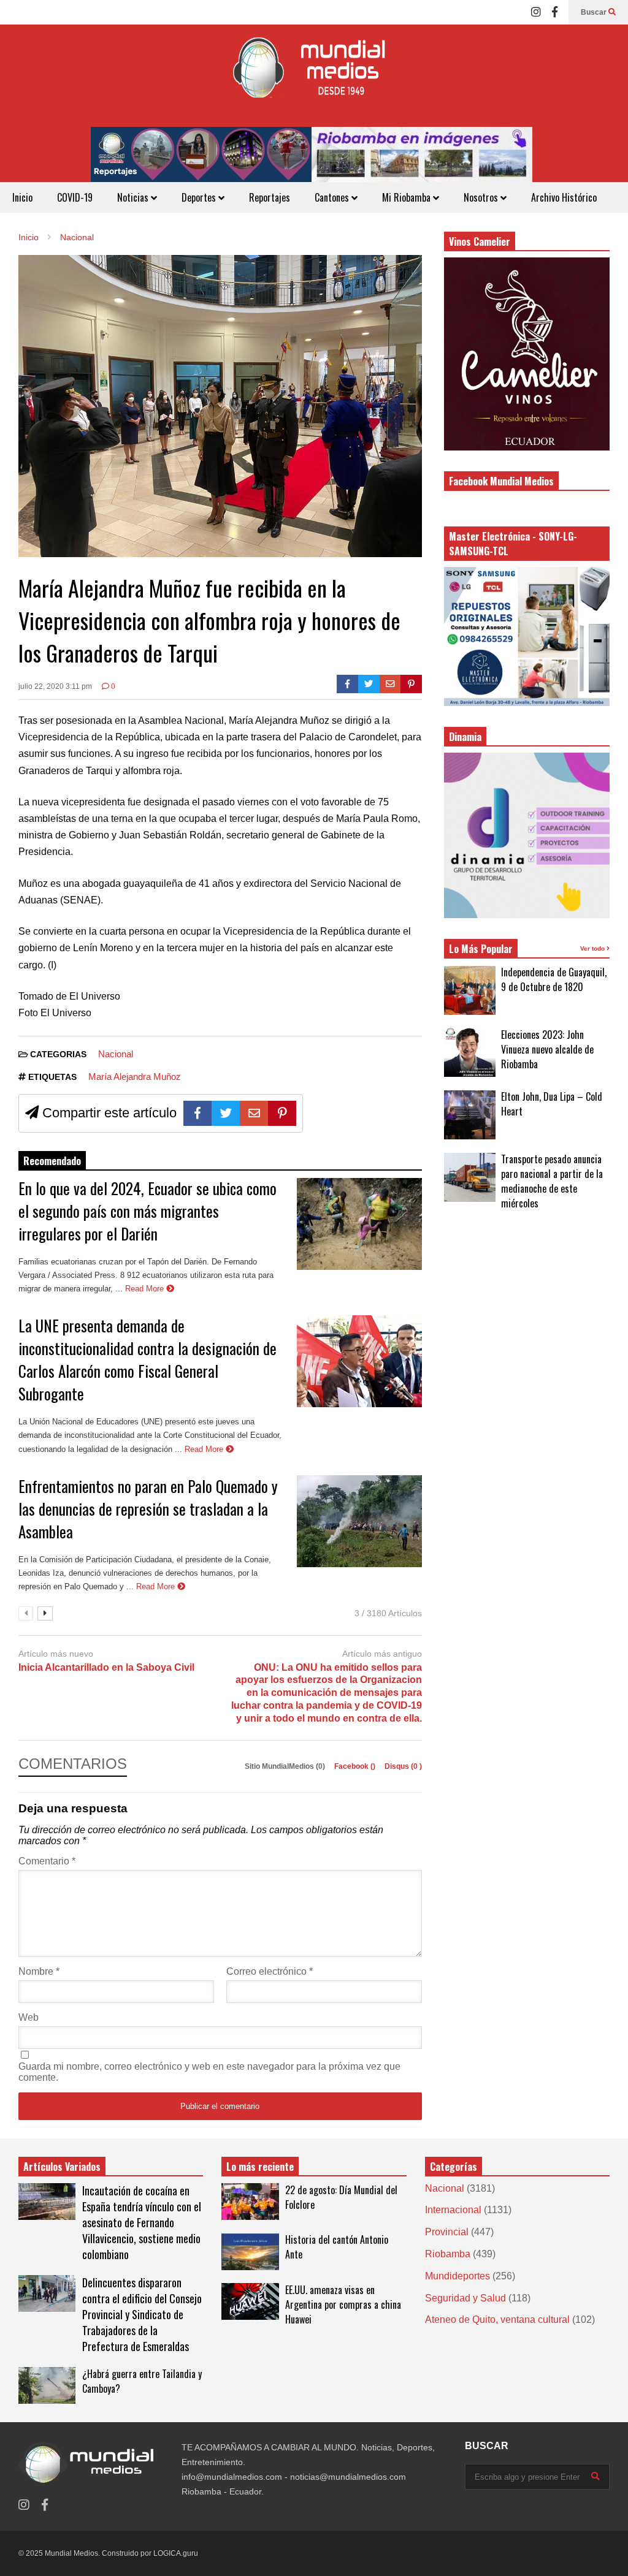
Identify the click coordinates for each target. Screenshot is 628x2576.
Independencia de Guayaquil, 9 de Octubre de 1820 (554, 979)
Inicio (22, 197)
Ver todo (593, 948)
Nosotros (482, 197)
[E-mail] (390, 684)
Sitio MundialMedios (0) (286, 1766)
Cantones (333, 197)
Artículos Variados (62, 2167)
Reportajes (270, 197)
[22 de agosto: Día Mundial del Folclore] (250, 2202)
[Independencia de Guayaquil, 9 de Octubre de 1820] (470, 990)
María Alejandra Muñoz (135, 1077)
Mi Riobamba (408, 197)
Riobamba (448, 2254)
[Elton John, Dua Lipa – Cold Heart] (470, 1115)
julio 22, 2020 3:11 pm (55, 686)
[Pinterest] (411, 684)
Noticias (134, 197)
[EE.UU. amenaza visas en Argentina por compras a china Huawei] (250, 2301)
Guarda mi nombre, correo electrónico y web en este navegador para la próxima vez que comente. (209, 2072)
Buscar (595, 12)
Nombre (39, 1971)
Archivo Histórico (564, 197)
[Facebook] (555, 12)
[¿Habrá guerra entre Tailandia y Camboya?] (47, 2385)
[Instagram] (536, 12)
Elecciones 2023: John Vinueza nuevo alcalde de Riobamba (547, 1049)
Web (29, 2017)
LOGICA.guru (176, 2553)
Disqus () (403, 1766)
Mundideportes (458, 2276)
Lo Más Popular (481, 949)
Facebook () (356, 1766)
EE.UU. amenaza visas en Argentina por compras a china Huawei (343, 2304)
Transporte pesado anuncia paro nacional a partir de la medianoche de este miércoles (552, 1181)
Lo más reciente (260, 2167)
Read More (146, 1289)
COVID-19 (75, 197)
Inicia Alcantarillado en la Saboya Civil (106, 1667)
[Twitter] (369, 684)
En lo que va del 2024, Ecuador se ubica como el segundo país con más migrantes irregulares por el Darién (147, 1211)
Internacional (453, 2210)
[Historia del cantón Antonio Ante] (250, 2252)
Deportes (200, 197)
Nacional (116, 1054)
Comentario (47, 1861)
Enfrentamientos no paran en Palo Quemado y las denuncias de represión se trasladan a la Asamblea (148, 1509)
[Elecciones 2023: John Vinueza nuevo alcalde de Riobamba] (470, 1052)
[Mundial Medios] (314, 76)
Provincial (447, 2232)
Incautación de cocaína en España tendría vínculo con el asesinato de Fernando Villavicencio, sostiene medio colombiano (142, 2222)
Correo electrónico (270, 1971)
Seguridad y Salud (465, 2298)
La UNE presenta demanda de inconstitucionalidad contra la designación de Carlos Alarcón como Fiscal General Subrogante (147, 1359)
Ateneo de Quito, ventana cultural (497, 2320)
